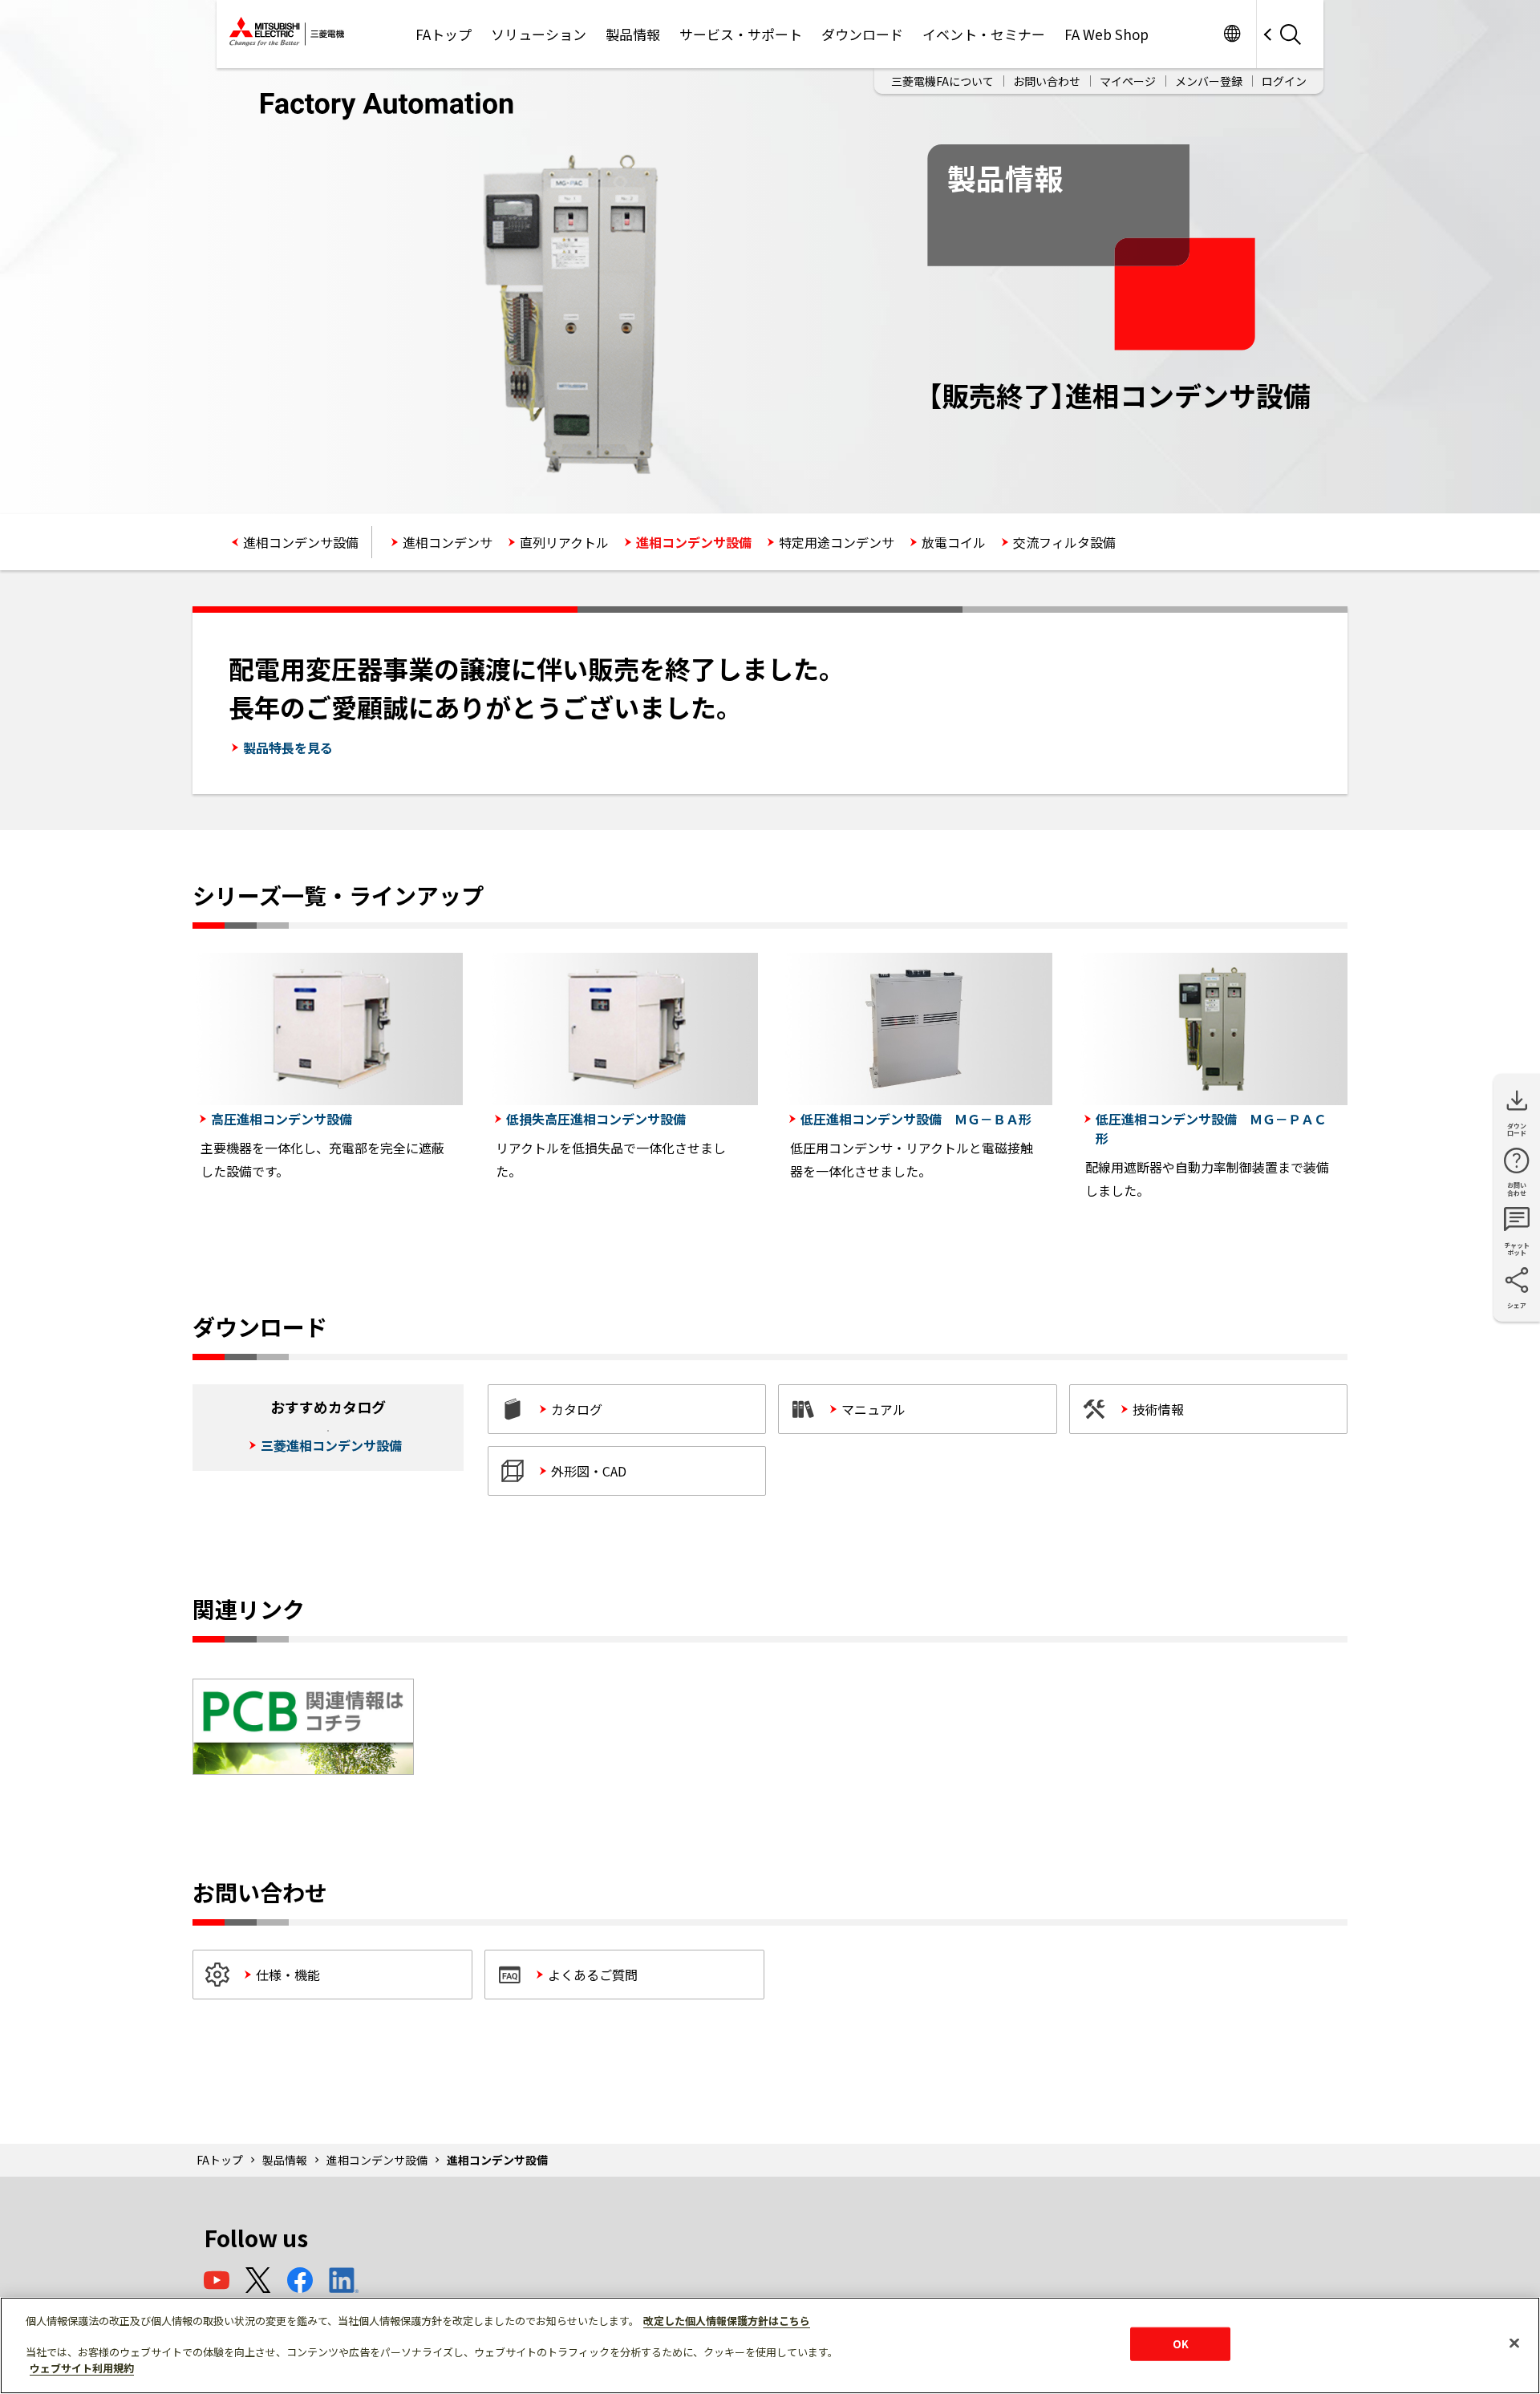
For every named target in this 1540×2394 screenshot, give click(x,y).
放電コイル (954, 542)
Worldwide (1232, 34)
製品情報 (633, 34)
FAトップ (444, 34)
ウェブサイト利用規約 (82, 2367)
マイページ (1128, 81)
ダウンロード (862, 34)
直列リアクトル (564, 542)
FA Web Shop (1106, 34)
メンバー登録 (1209, 81)
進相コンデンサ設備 (301, 542)
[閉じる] (1514, 2343)
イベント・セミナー (984, 34)
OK (1181, 2344)
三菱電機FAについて (942, 81)
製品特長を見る (288, 747)
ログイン (1284, 81)
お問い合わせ (1047, 81)
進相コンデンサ (448, 542)
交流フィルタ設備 (1064, 542)
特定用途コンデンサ (837, 542)
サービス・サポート (741, 34)
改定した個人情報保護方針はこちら (727, 2321)
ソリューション (539, 34)
